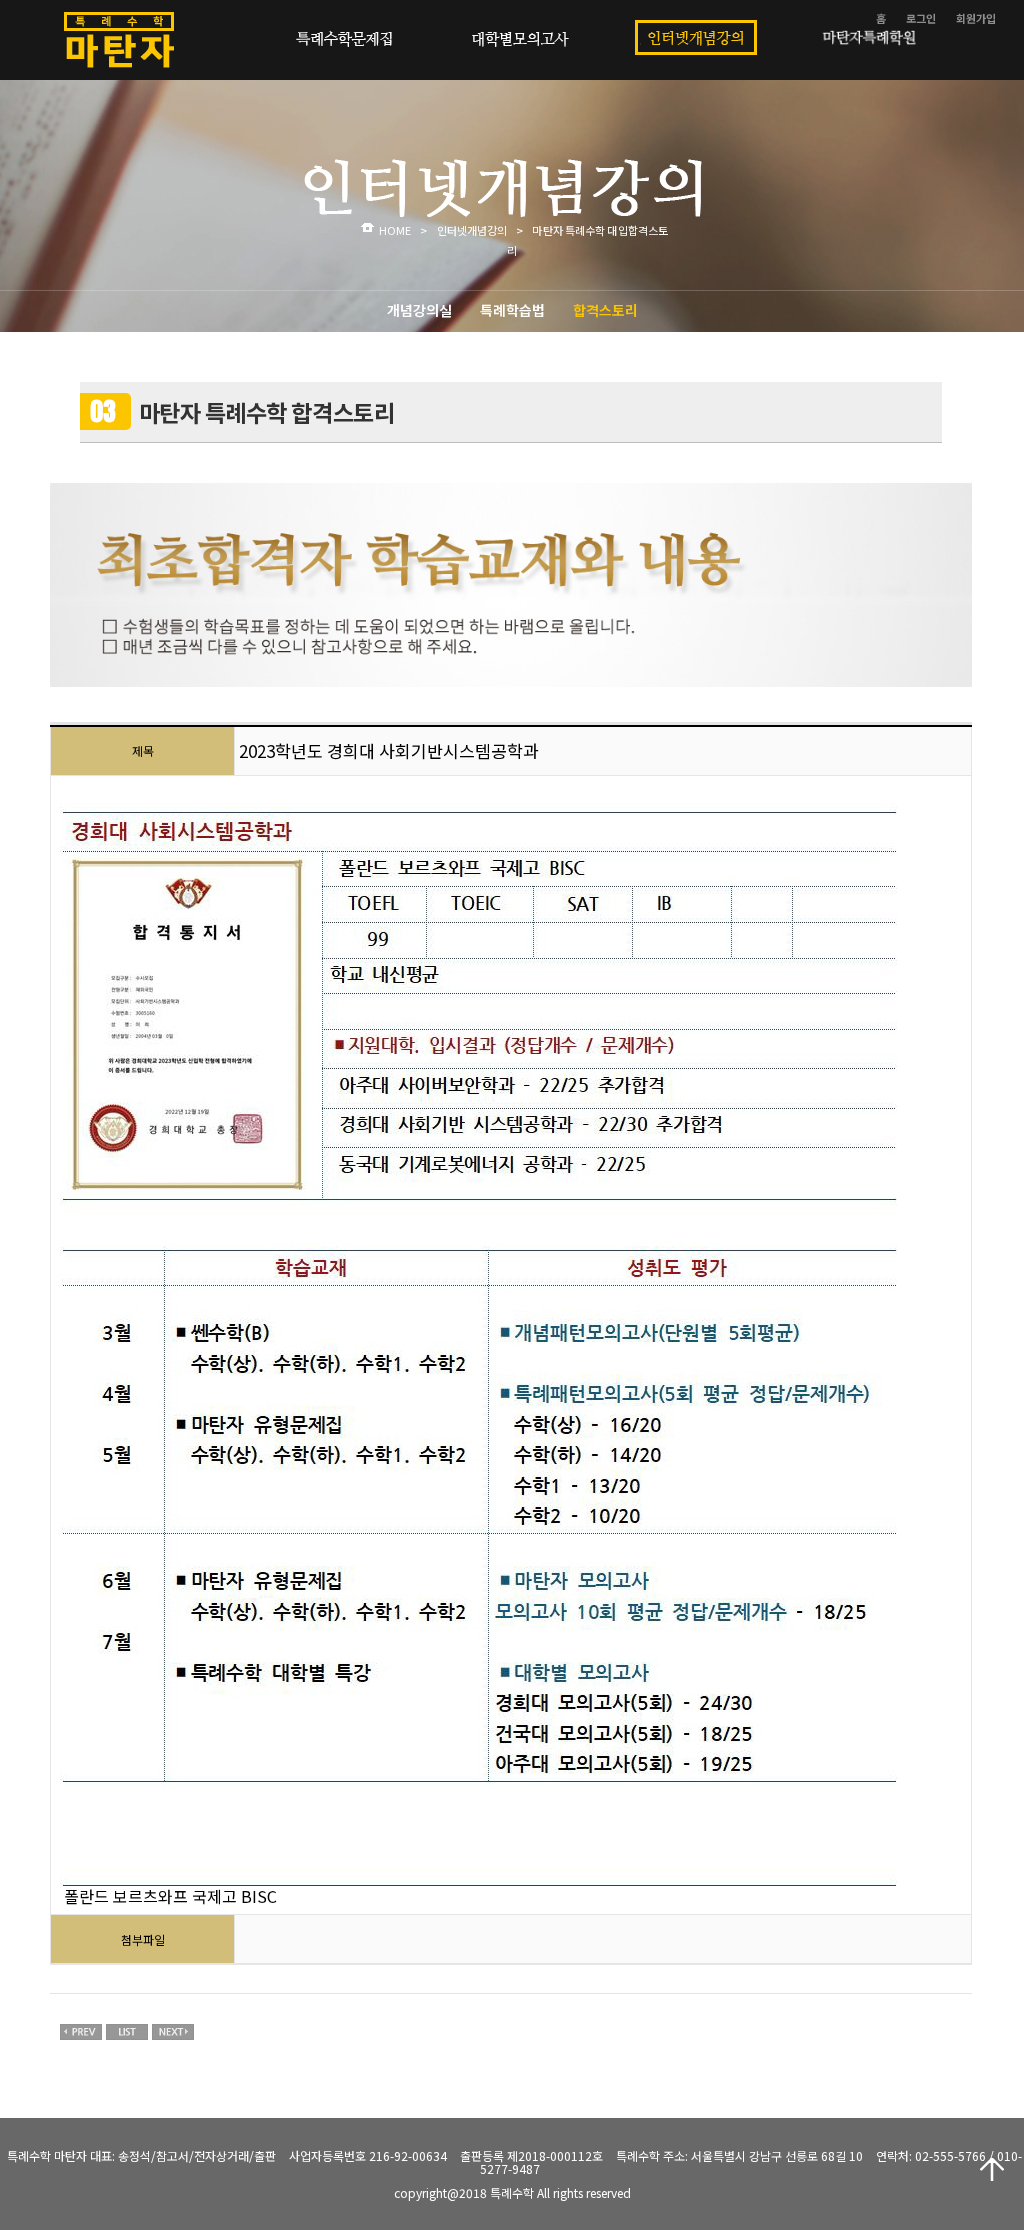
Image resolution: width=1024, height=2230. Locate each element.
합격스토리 (605, 310)
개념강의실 (419, 310)
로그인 (921, 18)
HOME (395, 230)
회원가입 (976, 18)
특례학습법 (512, 310)
